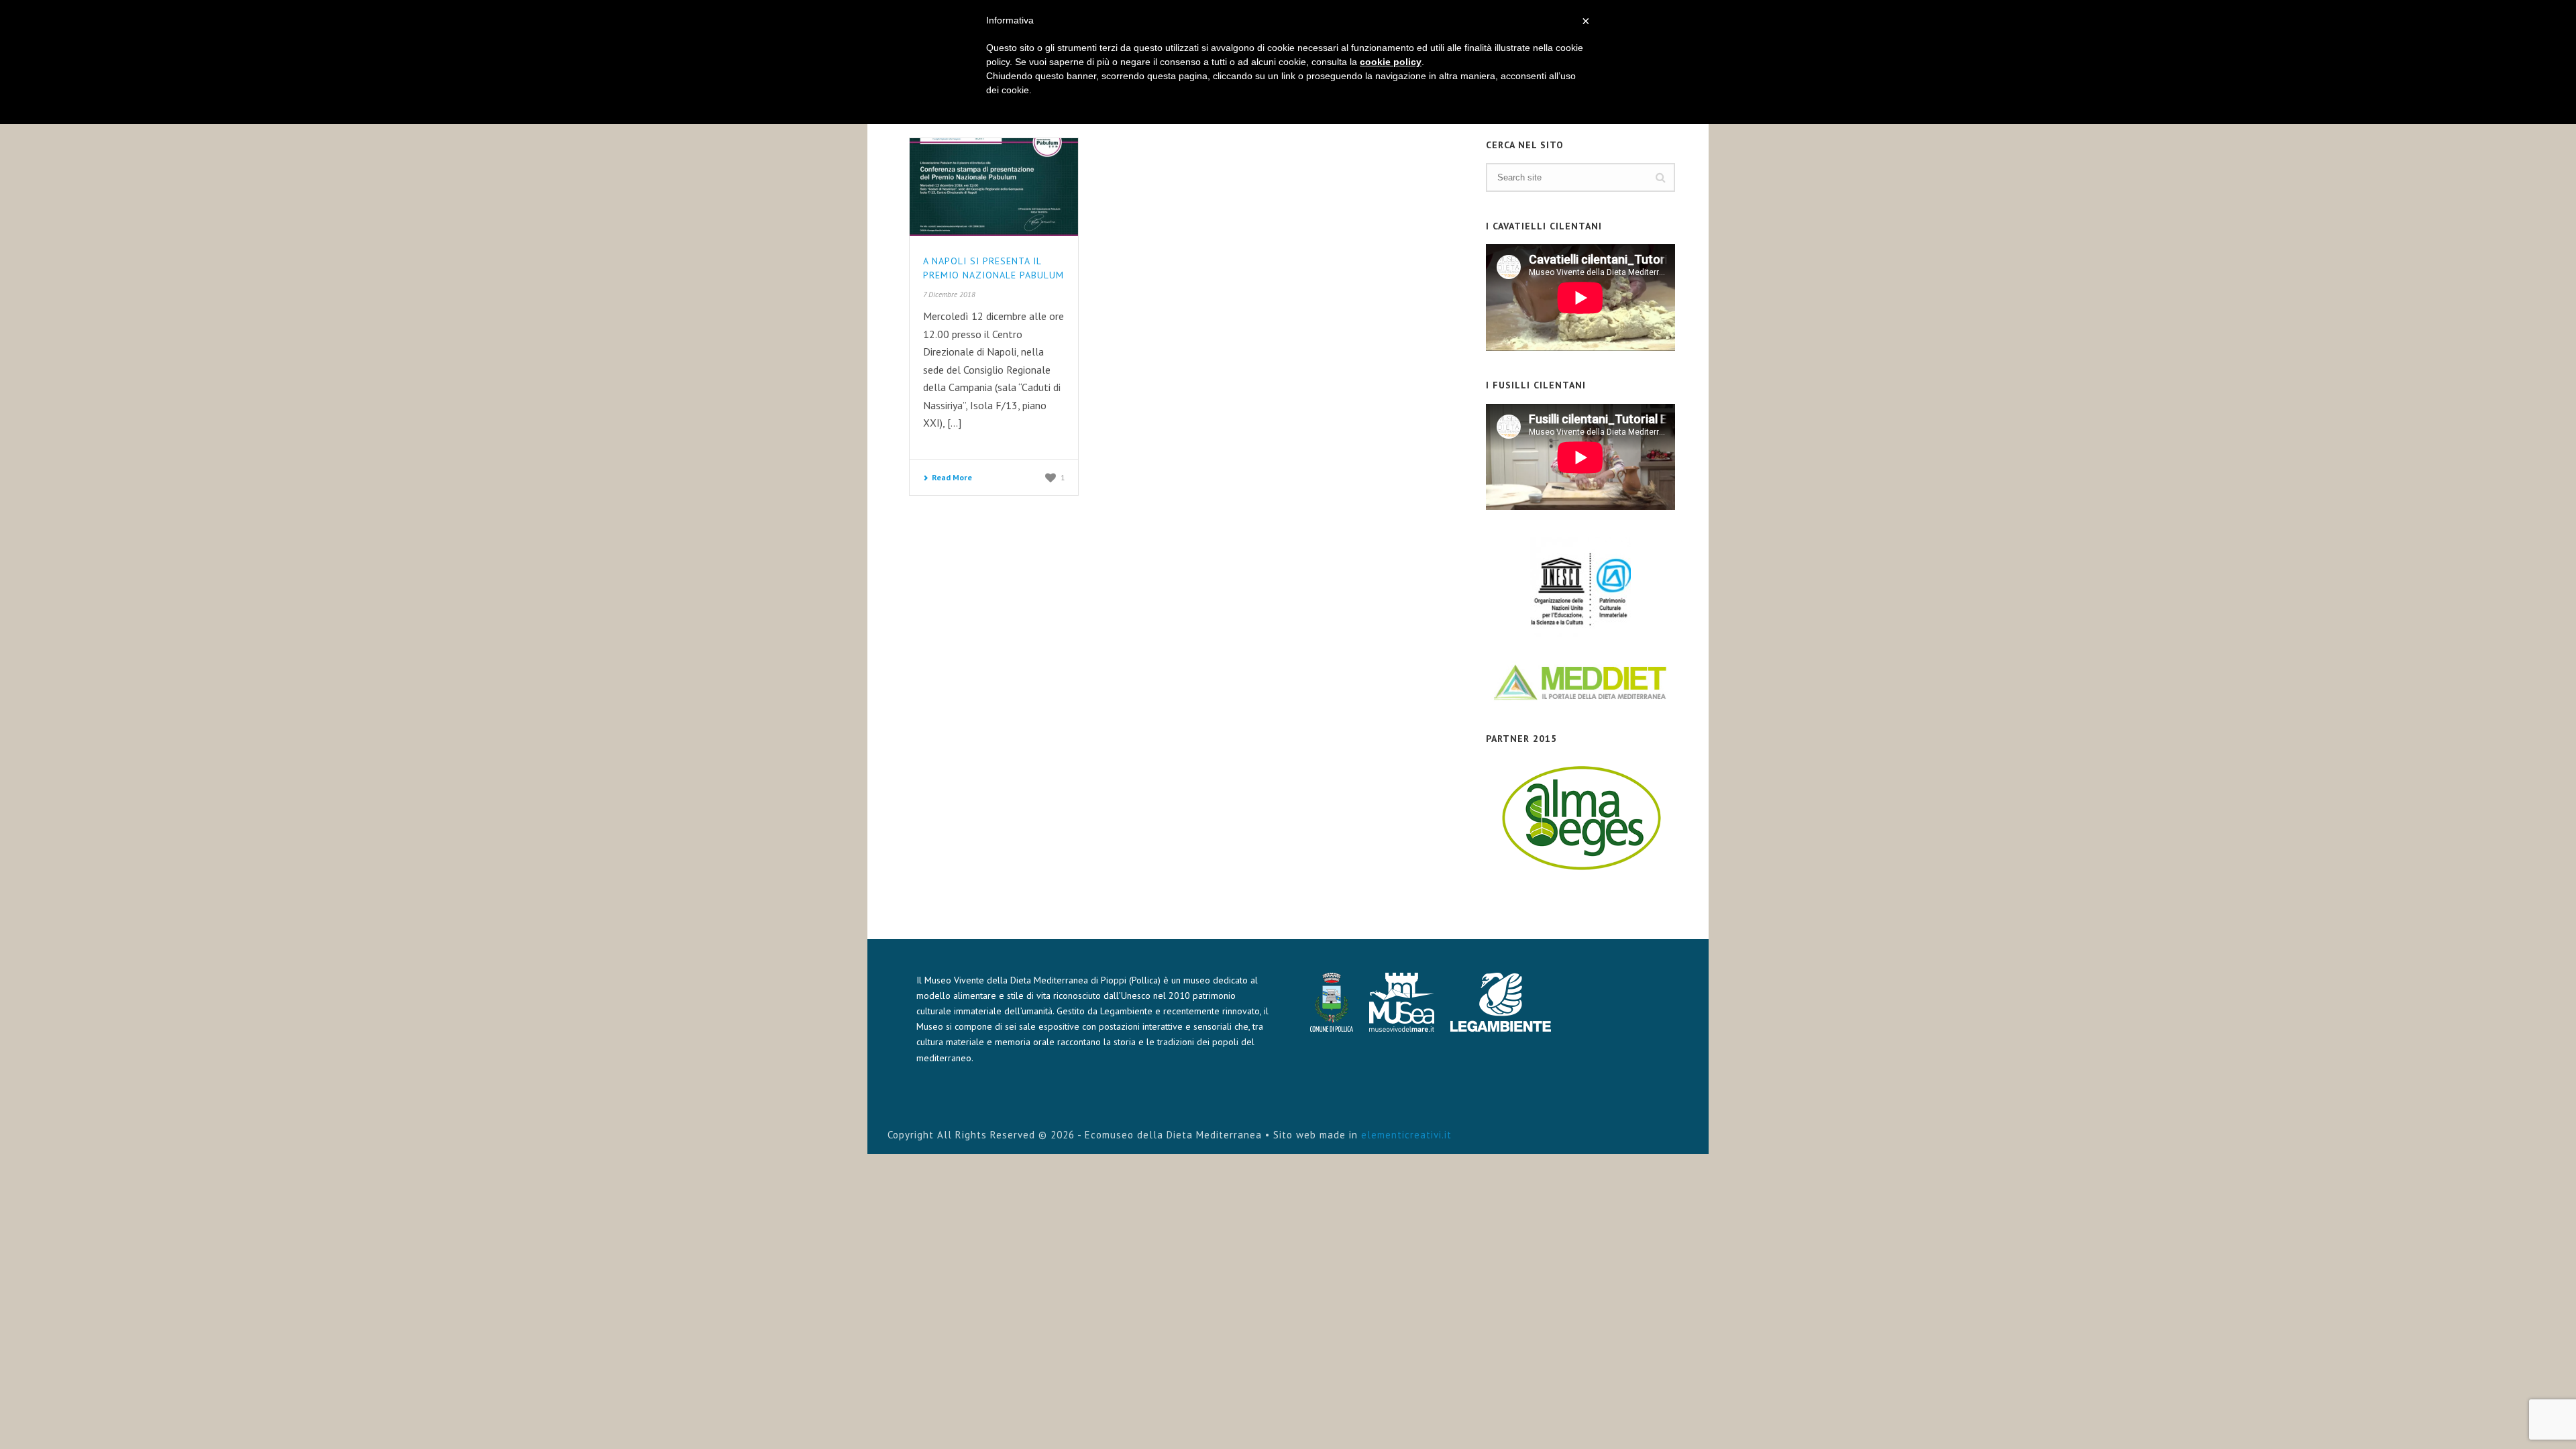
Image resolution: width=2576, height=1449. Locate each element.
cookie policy (1391, 62)
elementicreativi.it (1406, 1135)
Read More (952, 477)
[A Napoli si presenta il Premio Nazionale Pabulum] (994, 187)
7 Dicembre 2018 (949, 294)
